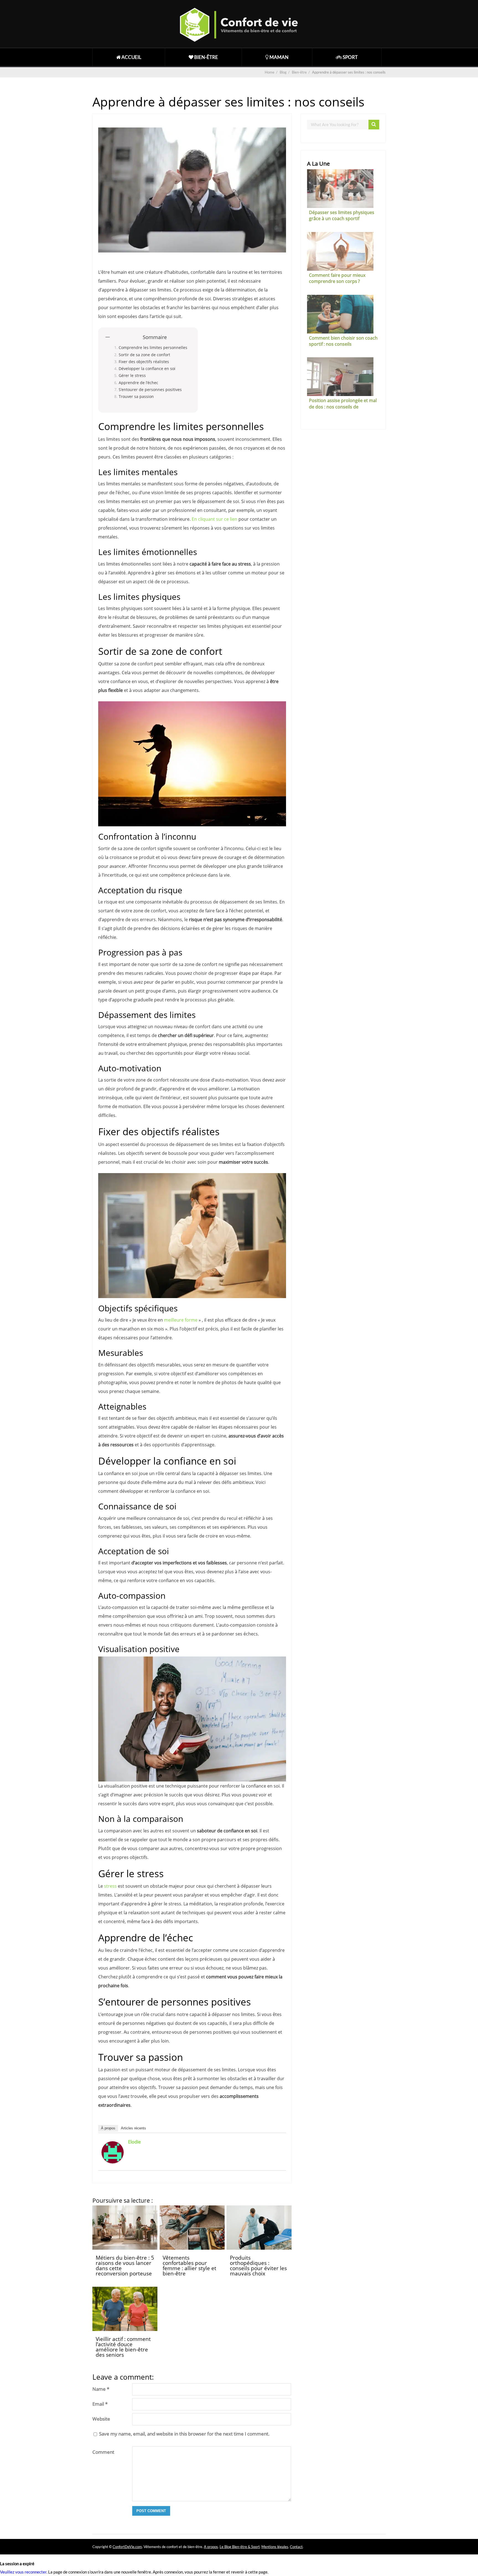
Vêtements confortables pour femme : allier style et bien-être (189, 2266)
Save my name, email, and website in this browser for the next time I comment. (184, 2434)
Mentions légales (275, 2547)
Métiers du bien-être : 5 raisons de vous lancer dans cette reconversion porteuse (125, 2266)
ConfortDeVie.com (127, 2547)
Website (101, 2419)
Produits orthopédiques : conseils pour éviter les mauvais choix (258, 2266)
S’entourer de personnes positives (150, 390)
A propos (211, 2547)
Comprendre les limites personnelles (153, 347)
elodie (134, 2142)
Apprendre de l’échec (138, 383)
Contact (296, 2547)
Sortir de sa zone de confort (144, 355)
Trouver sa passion (136, 396)
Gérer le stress (132, 375)
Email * (100, 2404)
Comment (103, 2452)
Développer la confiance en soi (147, 368)
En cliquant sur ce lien (215, 519)
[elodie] (113, 2162)
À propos (108, 2128)
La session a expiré (17, 2564)
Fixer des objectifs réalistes (144, 362)
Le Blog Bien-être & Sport (240, 2547)
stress (110, 1886)
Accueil (131, 57)
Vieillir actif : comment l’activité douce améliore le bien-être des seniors (123, 2347)
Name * (101, 2389)
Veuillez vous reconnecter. (24, 2572)
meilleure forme (181, 1320)
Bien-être (206, 57)
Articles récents (133, 2128)
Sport (350, 57)
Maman (279, 57)
